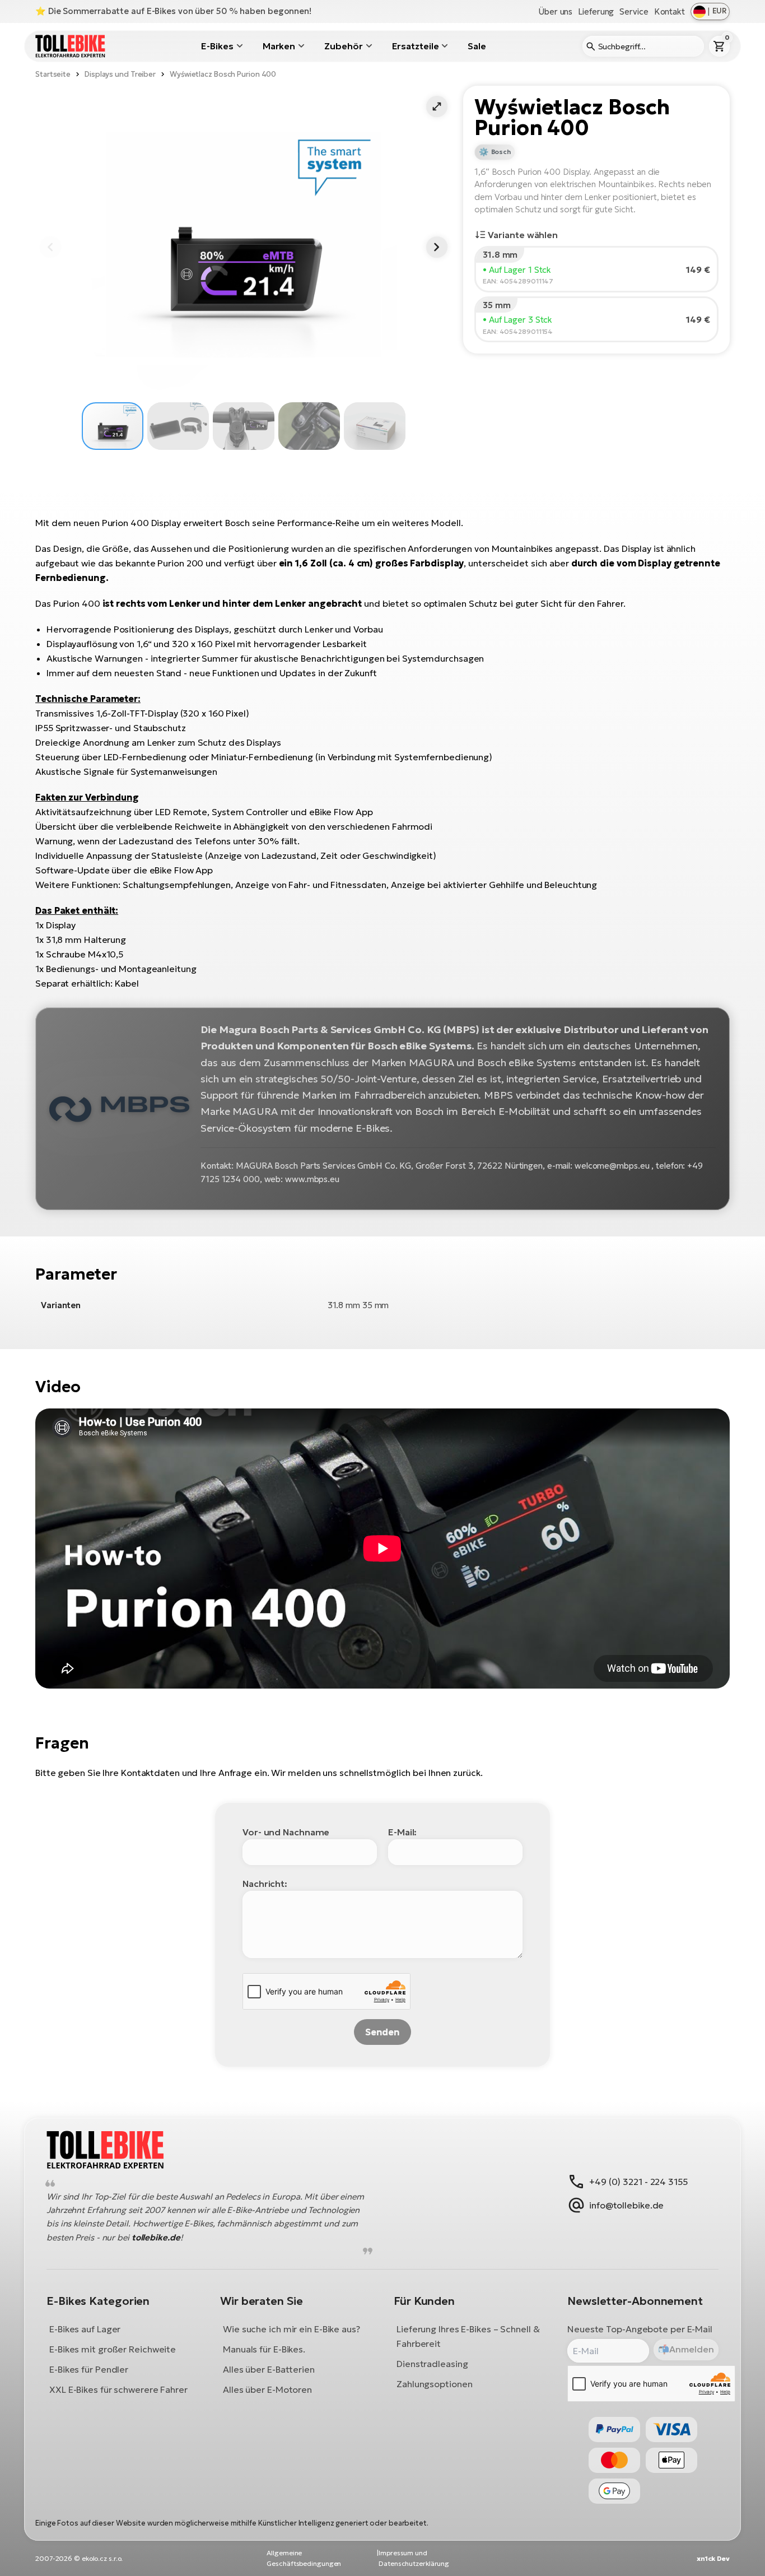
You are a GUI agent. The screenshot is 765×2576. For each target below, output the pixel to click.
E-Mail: (402, 1832)
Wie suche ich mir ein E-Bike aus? (291, 2328)
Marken (279, 46)
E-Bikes (217, 46)
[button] (437, 106)
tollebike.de (156, 2237)
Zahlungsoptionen (434, 2383)
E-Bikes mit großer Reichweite (113, 2349)
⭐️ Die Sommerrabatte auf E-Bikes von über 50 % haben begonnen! (173, 11)
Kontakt (670, 11)
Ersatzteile (416, 46)
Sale (477, 46)
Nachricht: (265, 1884)
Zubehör (343, 46)
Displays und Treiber (120, 74)
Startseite (53, 74)
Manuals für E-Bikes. (264, 2349)
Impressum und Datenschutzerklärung (414, 2558)
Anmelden (691, 2349)
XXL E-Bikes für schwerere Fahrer (118, 2389)
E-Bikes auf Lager (85, 2328)
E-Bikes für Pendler (89, 2369)
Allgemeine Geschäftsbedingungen (304, 2558)
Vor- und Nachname (286, 1832)
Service (634, 11)
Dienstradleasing (432, 2363)
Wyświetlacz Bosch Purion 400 (223, 74)
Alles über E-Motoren (267, 2389)
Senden (382, 2032)
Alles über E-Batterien (269, 2369)
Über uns (555, 11)
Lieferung (596, 11)
